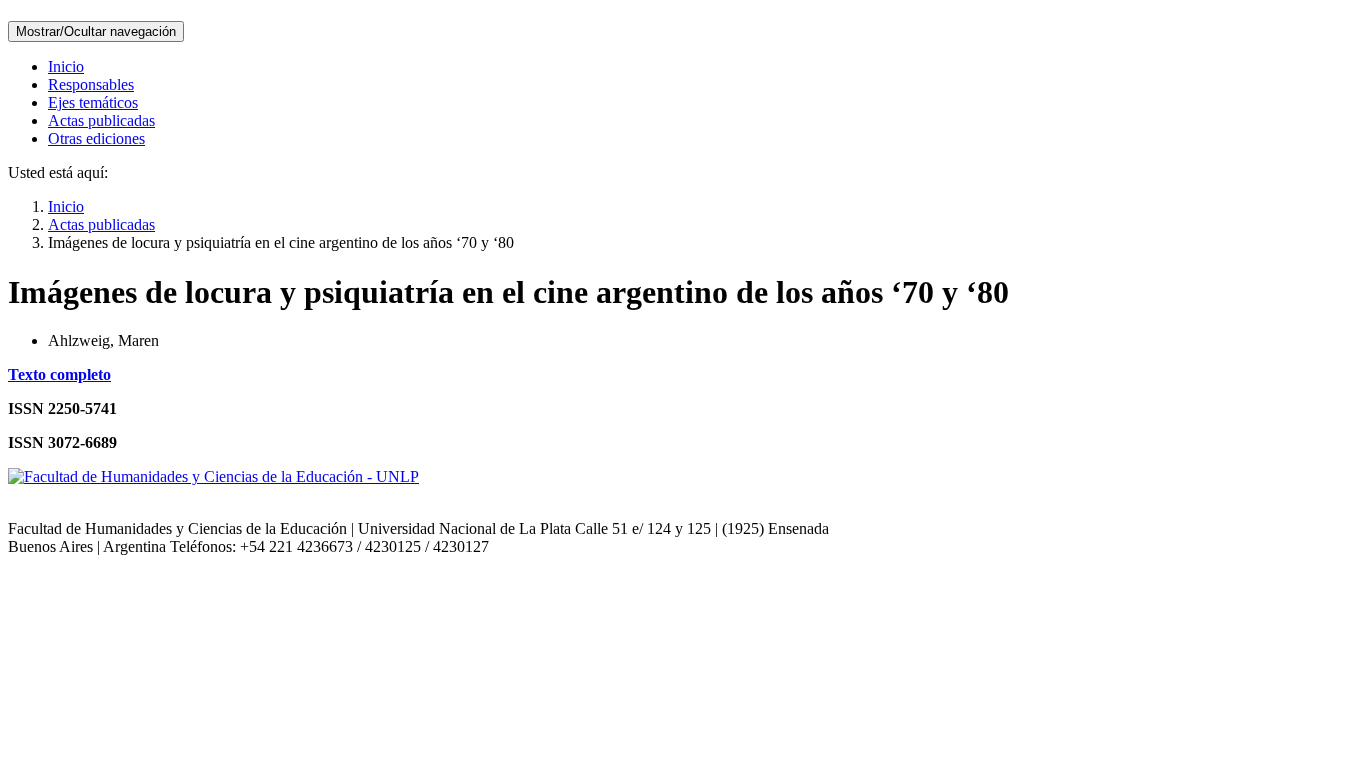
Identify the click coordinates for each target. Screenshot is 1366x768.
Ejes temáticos (93, 102)
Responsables (91, 84)
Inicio (66, 66)
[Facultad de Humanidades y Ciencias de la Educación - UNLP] (213, 476)
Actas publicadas (101, 120)
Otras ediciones (96, 138)
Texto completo (59, 374)
